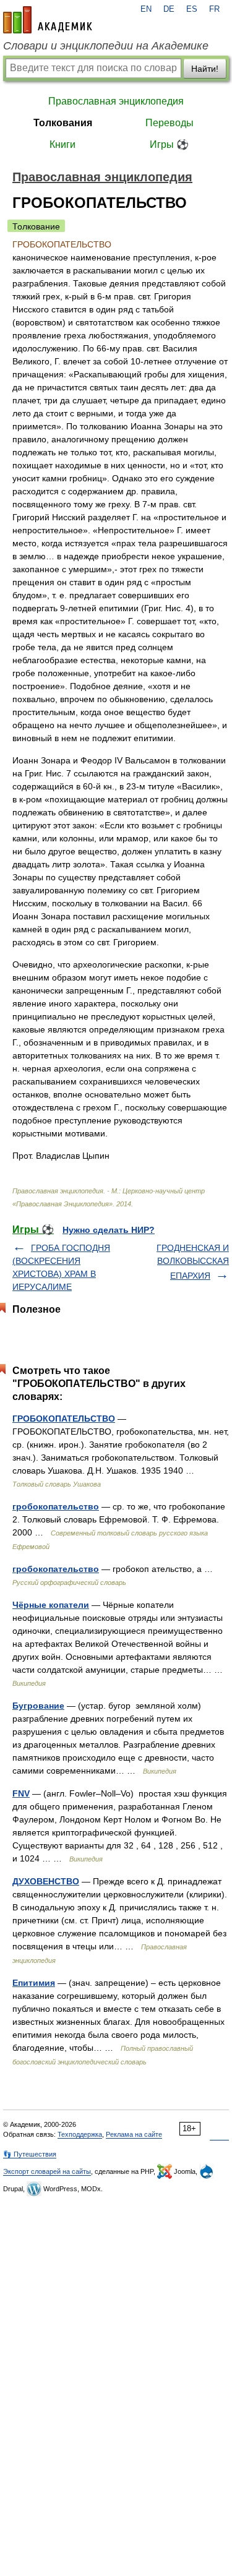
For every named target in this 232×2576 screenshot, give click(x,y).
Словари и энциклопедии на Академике (106, 46)
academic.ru (48, 20)
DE (169, 9)
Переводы (170, 123)
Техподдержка (80, 2134)
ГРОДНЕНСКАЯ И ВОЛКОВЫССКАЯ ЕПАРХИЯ (193, 1262)
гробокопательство (56, 1506)
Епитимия (34, 1983)
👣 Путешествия (30, 2154)
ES (192, 9)
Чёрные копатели (51, 1605)
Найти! (205, 69)
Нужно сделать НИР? (109, 1230)
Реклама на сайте (134, 2134)
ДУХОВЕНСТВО (46, 1881)
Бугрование (38, 1706)
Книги (62, 144)
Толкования (63, 123)
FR (214, 9)
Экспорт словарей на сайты (47, 2171)
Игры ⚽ (169, 144)
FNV (21, 1793)
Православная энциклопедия (116, 101)
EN (146, 9)
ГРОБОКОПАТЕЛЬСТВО (64, 1419)
